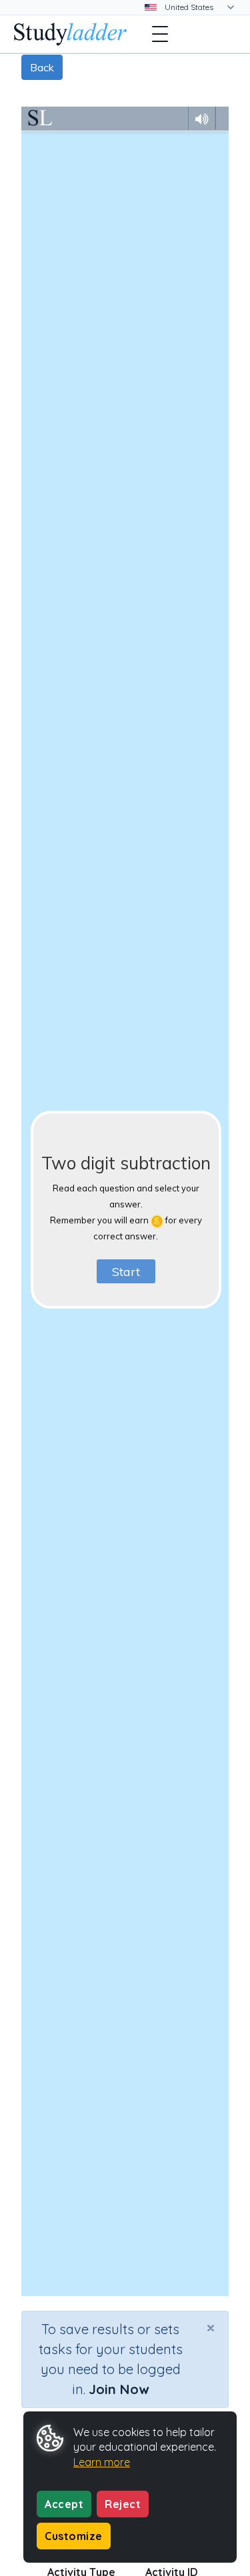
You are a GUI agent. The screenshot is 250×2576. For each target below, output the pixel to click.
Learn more (102, 2462)
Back (42, 67)
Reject (123, 2504)
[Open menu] (160, 34)
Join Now (119, 2389)
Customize (74, 2536)
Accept (64, 2504)
